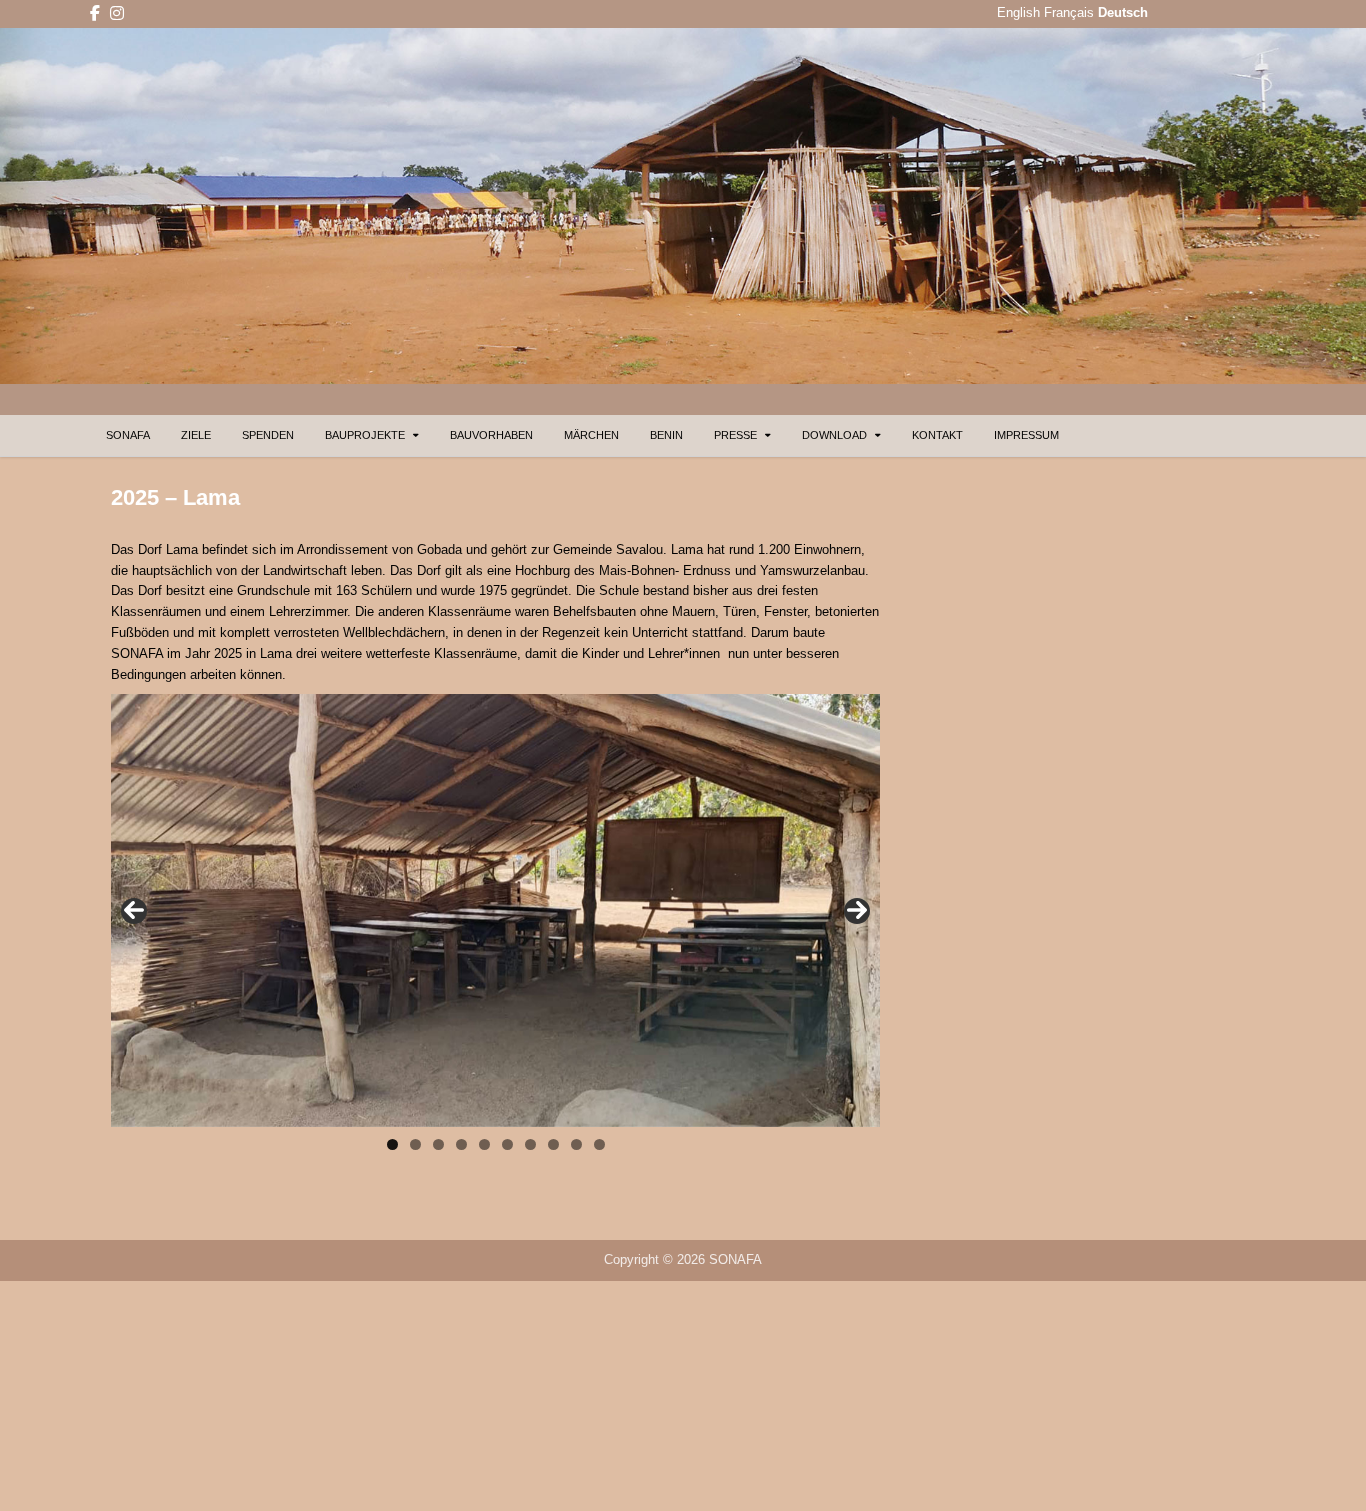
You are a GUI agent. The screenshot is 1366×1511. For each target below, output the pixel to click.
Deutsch (1123, 12)
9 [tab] (576, 1144)
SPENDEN (268, 435)
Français (1069, 12)
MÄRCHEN (591, 435)
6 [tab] (507, 1144)
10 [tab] (600, 1144)
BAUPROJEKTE (365, 435)
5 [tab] (484, 1144)
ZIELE (196, 435)
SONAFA (128, 435)
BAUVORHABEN (491, 435)
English (1018, 12)
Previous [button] (134, 911)
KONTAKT (937, 435)
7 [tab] (530, 1144)
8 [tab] (553, 1144)
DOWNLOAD (834, 435)
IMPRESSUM (1026, 435)
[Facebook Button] (95, 13)
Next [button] (857, 911)
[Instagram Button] (117, 13)
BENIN (666, 435)
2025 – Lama (175, 497)
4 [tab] (461, 1144)
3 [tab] (438, 1144)
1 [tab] (392, 1144)
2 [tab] (415, 1144)
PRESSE (735, 435)
